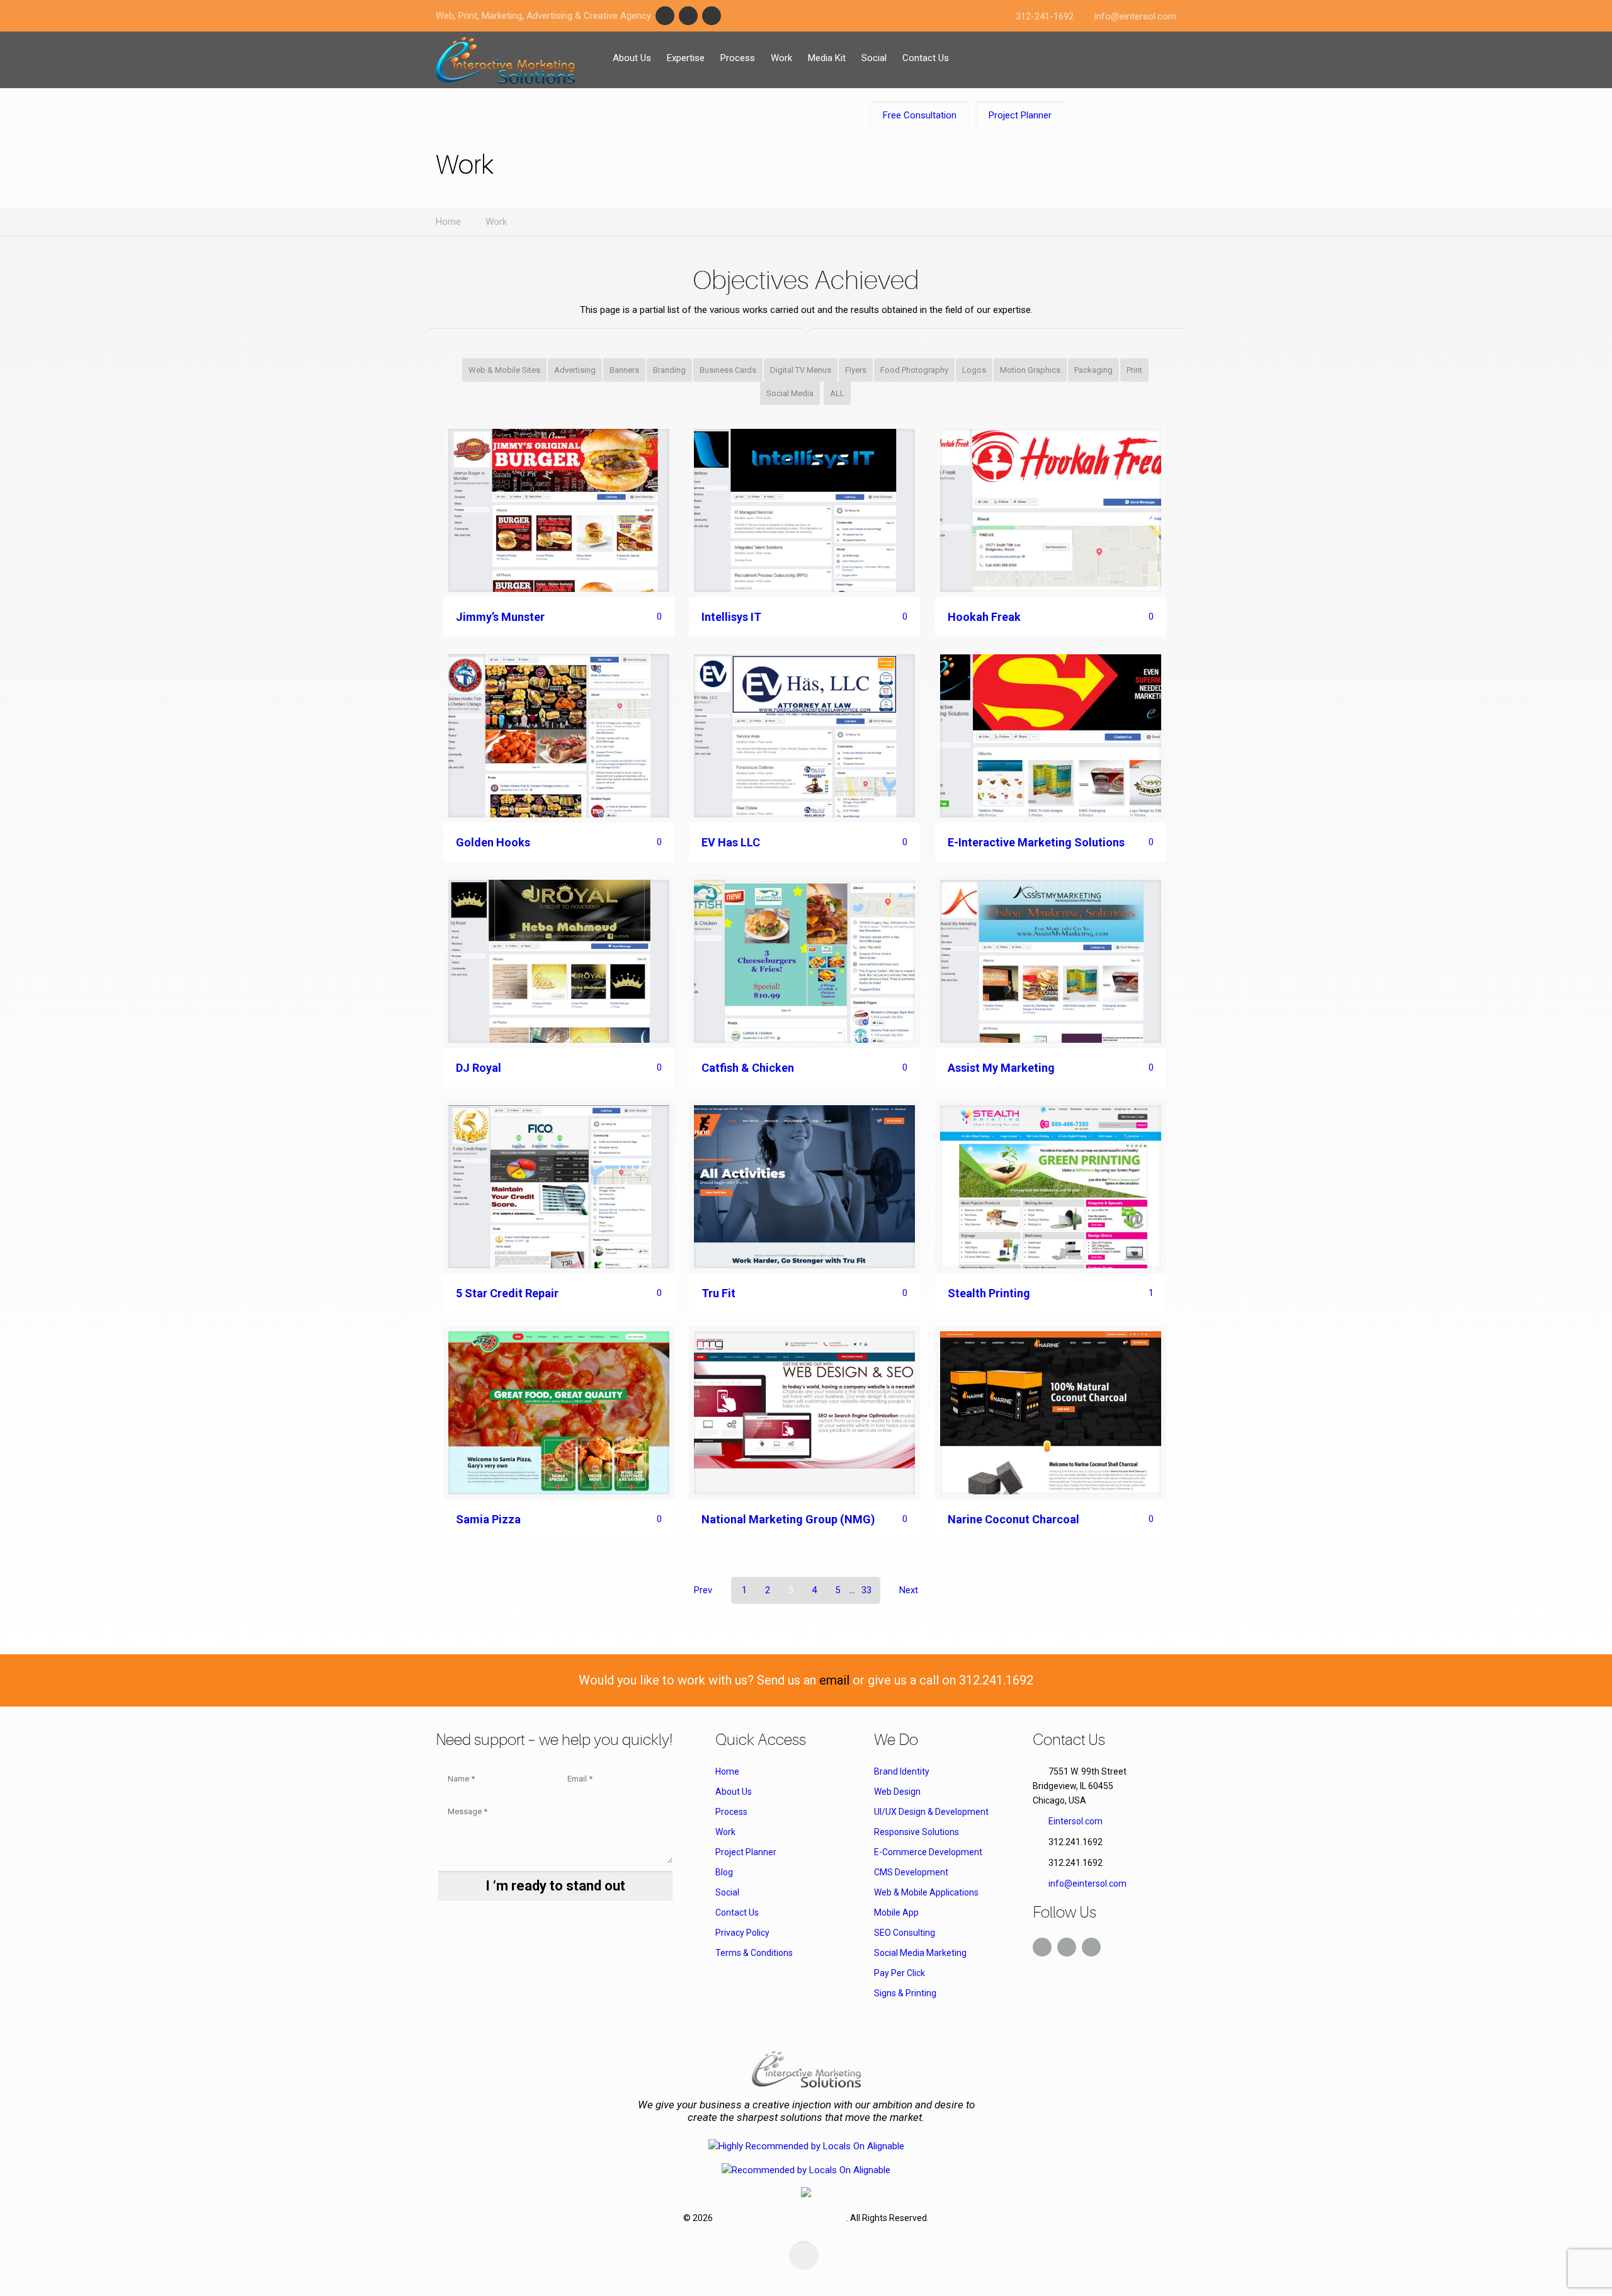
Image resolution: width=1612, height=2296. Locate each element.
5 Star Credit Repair (507, 1293)
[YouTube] (712, 16)
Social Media (790, 393)
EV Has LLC (731, 842)
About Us (734, 1792)
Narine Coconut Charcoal (1013, 1519)
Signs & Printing (905, 1993)
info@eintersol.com (1135, 16)
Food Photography (914, 370)
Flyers (856, 370)
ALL (837, 393)
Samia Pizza (488, 1519)
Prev (703, 1590)
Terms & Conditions (754, 1953)
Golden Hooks (493, 842)
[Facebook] (665, 16)
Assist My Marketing (1001, 1068)
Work (496, 222)
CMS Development (911, 1872)
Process (731, 1812)
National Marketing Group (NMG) (788, 1519)
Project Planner (746, 1852)
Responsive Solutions (917, 1832)
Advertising (575, 370)
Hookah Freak (984, 617)
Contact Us (737, 1912)
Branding (669, 370)
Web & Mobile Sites (504, 370)
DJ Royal (479, 1068)
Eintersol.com (1076, 1821)
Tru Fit (718, 1293)
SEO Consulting (905, 1933)
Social (727, 1892)
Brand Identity (902, 1771)
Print (1134, 370)
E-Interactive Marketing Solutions (1036, 842)
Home (448, 222)
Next (909, 1590)
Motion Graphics (1030, 370)
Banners (624, 370)
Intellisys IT (731, 617)
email (834, 1680)
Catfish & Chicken (748, 1068)
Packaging (1093, 370)
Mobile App (896, 1912)
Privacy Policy (742, 1933)
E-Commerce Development (928, 1852)
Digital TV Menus (801, 370)
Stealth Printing (989, 1293)
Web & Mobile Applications (926, 1892)
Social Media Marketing (920, 1953)
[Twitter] (688, 16)
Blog (724, 1872)
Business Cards (728, 370)
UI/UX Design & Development (931, 1812)
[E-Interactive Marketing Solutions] (505, 60)
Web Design (897, 1792)
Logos (974, 370)
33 (866, 1590)
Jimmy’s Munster (500, 617)
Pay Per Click (900, 1973)
